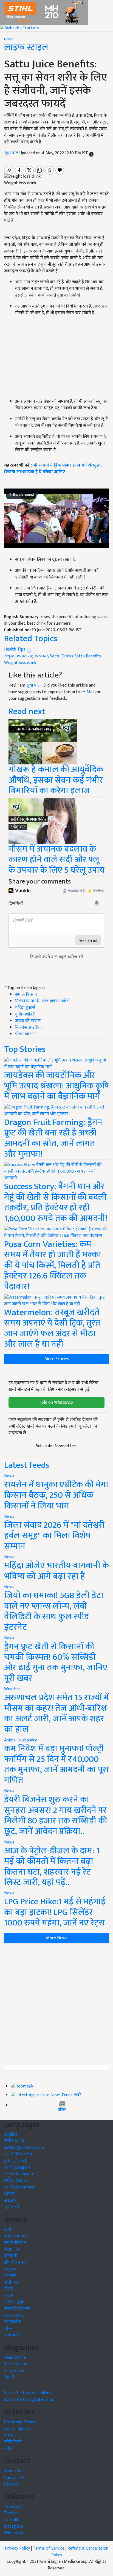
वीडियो (9, 2449)
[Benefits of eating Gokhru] (43, 741)
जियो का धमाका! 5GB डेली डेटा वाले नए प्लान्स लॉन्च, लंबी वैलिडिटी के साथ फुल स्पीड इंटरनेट (54, 1611)
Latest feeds (27, 1465)
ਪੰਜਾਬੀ (10, 2194)
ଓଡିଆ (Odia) (15, 2181)
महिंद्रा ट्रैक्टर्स (25, 1008)
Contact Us (14, 2478)
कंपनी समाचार (16, 2236)
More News (57, 1938)
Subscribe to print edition (28, 2393)
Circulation (14, 2371)
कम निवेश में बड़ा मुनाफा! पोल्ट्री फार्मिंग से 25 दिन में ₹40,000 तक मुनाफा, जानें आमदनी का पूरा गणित (56, 1765)
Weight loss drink (20, 663)
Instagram (14, 2526)
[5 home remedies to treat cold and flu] (43, 821)
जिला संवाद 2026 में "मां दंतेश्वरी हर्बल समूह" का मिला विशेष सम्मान (54, 1536)
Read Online (15, 2357)
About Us (12, 2471)
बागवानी (11, 2256)
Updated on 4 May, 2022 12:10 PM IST (54, 153)
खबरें (8, 2230)
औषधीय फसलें (16, 2263)
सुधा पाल (12, 153)
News (9, 1476)
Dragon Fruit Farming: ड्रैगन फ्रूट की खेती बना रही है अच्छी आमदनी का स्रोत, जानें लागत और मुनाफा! (53, 1138)
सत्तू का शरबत (15, 656)
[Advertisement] (56, 2004)
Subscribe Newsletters (57, 1446)
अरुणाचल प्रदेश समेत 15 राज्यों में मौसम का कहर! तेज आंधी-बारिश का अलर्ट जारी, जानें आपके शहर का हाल (56, 1713)
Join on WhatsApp (57, 1402)
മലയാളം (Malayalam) (25, 2148)
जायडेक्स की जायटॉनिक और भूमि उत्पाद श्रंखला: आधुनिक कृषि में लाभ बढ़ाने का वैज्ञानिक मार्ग (56, 1086)
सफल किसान (26, 995)
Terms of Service (49, 2548)
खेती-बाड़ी (12, 2282)
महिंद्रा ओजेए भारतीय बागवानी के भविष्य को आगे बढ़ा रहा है (56, 1571)
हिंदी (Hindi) (14, 2141)
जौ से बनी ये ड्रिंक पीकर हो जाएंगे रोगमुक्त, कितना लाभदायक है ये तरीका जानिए (53, 469)
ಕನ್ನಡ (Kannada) (19, 2174)
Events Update (17, 2429)
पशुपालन (11, 2269)
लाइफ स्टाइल (26, 47)
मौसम (9, 2289)
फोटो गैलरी (13, 2442)
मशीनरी (10, 2276)
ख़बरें (77, 2095)
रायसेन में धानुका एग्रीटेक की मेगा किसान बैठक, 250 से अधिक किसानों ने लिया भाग (56, 1495)
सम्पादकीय (13, 2322)
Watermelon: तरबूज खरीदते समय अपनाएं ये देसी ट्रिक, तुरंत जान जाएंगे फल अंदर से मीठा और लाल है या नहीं (52, 1328)
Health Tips (15, 649)
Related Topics (31, 639)
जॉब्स (62, 2110)
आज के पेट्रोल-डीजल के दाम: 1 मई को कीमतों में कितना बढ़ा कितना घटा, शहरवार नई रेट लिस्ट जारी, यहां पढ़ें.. (52, 1867)
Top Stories (25, 1049)
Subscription (16, 2364)
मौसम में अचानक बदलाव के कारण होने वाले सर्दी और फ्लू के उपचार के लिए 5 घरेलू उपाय (56, 860)
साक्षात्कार (12, 2249)
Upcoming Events (20, 2422)
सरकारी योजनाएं (17, 2309)
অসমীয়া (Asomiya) (19, 2187)
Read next (27, 711)
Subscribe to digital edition (29, 2400)
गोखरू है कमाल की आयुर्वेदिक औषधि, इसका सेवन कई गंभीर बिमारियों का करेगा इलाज (56, 780)
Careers (11, 2484)
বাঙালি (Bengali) (17, 2167)
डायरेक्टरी (12, 2335)
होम (32, 2086)
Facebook (13, 2507)
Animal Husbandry (20, 1740)
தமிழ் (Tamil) (16, 2161)
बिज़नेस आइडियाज (30, 1028)
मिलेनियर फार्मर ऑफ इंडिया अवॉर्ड (42, 1001)
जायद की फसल (28, 1021)
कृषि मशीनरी (25, 1014)
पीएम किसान (26, 1034)
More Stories (57, 1359)
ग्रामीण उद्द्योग (15, 2302)
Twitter (11, 2513)
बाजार (9, 2296)
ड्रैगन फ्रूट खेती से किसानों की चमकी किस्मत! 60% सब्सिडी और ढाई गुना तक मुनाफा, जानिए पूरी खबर (56, 1663)
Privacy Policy (17, 2548)
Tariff (9, 2377)
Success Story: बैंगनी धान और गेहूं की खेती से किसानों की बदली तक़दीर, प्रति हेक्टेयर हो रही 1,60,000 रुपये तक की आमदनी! (56, 1202)
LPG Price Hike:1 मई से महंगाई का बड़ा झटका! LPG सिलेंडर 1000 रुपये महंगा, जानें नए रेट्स (55, 1912)
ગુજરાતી (12, 2207)
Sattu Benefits (88, 656)
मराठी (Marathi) (18, 2154)
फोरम (9, 2435)
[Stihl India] (44, 12)
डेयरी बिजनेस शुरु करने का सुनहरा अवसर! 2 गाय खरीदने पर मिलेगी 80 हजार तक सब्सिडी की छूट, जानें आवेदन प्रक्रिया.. (56, 1815)
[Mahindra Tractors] (19, 28)
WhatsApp (14, 2533)
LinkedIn (12, 2520)
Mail (91, 692)
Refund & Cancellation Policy (80, 2552)
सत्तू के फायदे (38, 656)
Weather (12, 1689)
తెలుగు (10, 2200)
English (11, 2134)
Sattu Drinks (62, 656)
